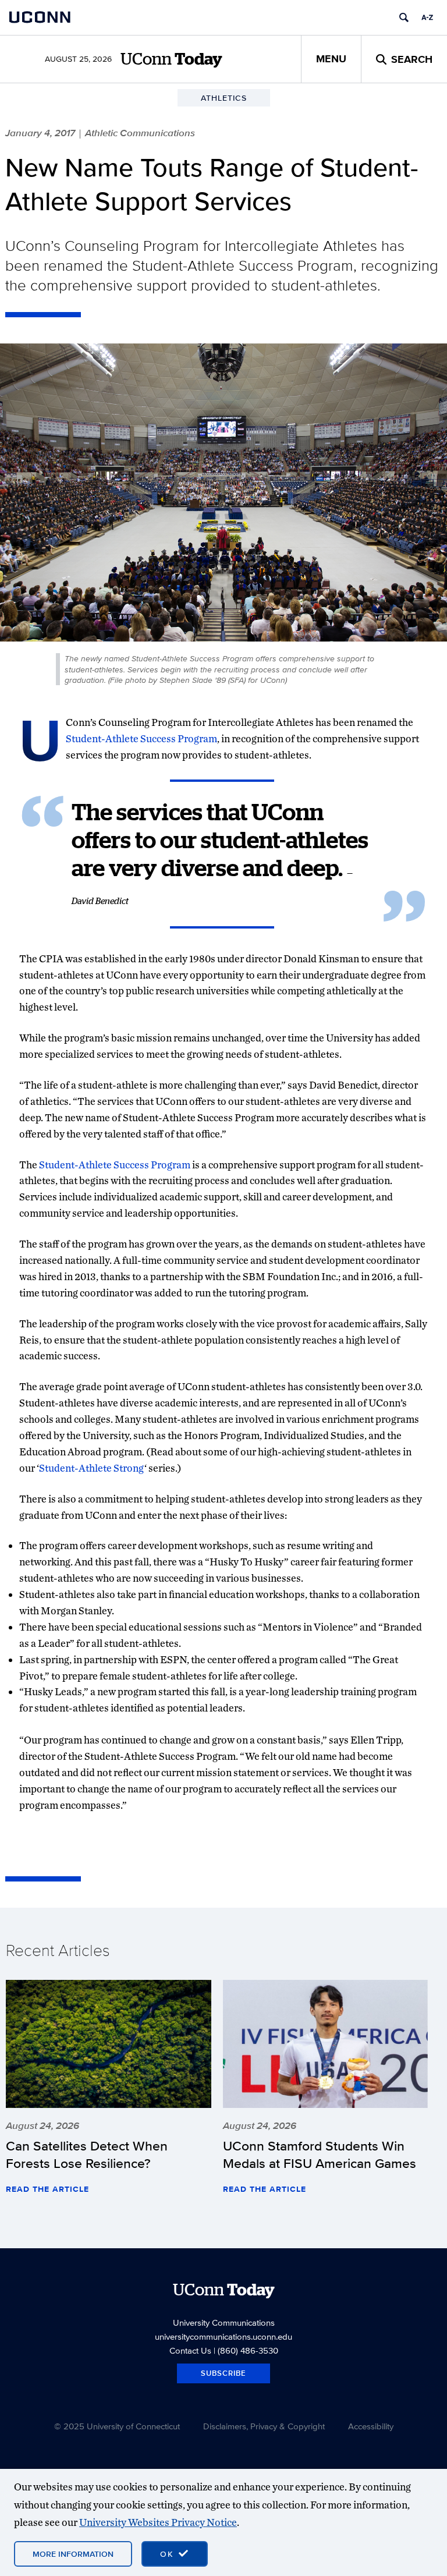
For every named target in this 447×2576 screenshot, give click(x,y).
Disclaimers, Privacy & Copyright (264, 2426)
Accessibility (371, 2426)
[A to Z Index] (427, 17)
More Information (73, 2554)
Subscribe (223, 2373)
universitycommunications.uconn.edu (223, 2336)
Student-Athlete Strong (92, 1468)
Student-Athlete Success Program (141, 738)
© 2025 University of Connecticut (117, 2426)
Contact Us (190, 2350)
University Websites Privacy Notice (158, 2522)
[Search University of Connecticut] (404, 17)
